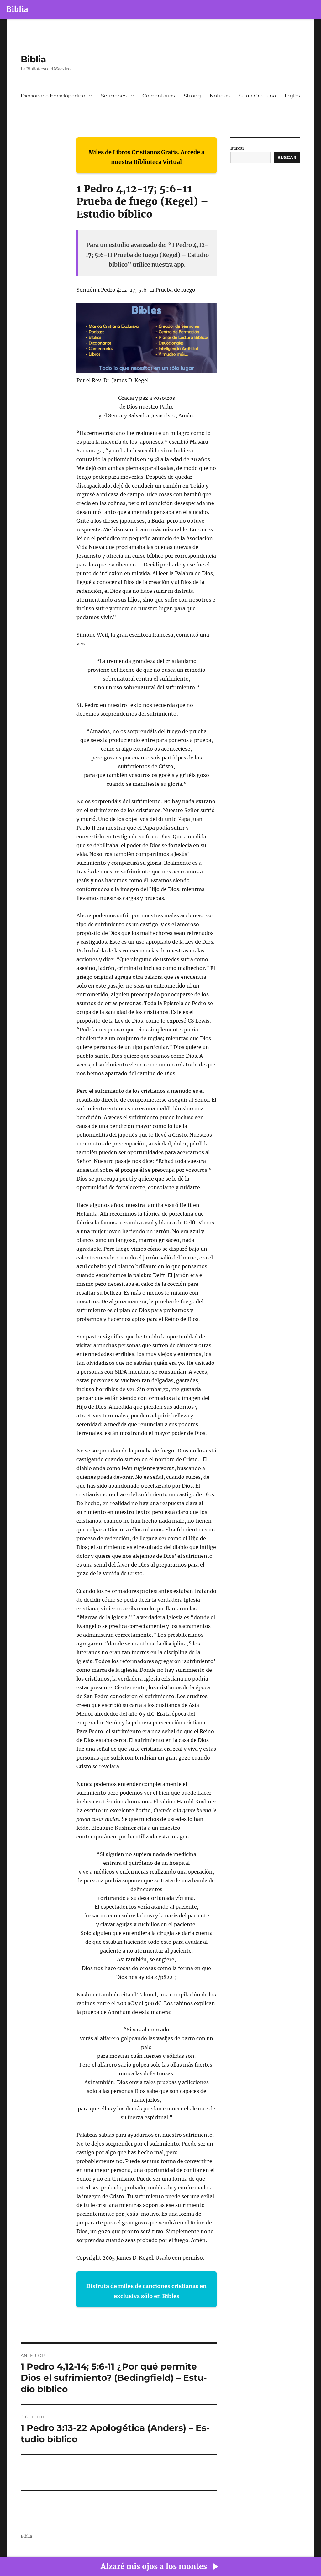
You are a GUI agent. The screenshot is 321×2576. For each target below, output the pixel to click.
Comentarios (159, 96)
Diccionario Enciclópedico (53, 96)
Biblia (17, 9)
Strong (192, 96)
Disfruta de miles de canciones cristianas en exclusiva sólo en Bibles (146, 2291)
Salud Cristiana (257, 96)
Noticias (220, 96)
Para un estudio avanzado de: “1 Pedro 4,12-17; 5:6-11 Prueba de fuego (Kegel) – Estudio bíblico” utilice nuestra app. (147, 255)
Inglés (292, 96)
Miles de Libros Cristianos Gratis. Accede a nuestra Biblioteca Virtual (146, 157)
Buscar (237, 148)
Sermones (114, 96)
